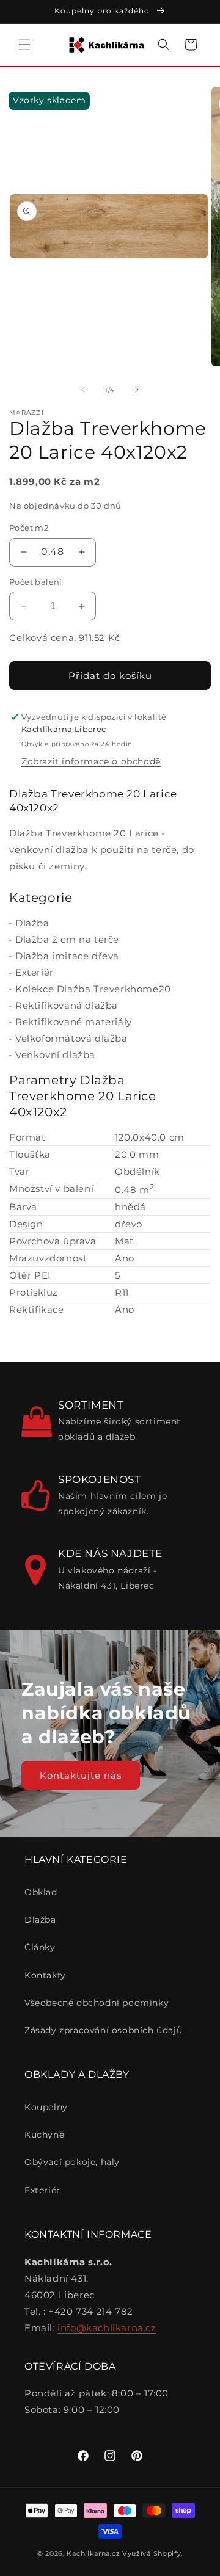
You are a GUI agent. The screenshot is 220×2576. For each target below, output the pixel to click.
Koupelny (46, 2107)
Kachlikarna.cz (93, 2553)
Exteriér (35, 972)
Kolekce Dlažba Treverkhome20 (93, 989)
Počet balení (36, 582)
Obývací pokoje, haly (72, 2162)
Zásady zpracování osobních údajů (103, 2030)
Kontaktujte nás (81, 1775)
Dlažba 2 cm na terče (67, 939)
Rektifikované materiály (74, 1022)
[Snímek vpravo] (137, 390)
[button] (24, 45)
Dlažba (32, 923)
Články (40, 1947)
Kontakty (45, 1975)
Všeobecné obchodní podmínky (97, 2003)
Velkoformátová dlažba (71, 1038)
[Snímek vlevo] (83, 390)
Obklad (41, 1892)
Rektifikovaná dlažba (67, 1005)
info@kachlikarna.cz (107, 2328)
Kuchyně (44, 2135)
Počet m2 (29, 528)
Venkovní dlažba (55, 1055)
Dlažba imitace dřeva (67, 956)
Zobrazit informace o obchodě (91, 761)
